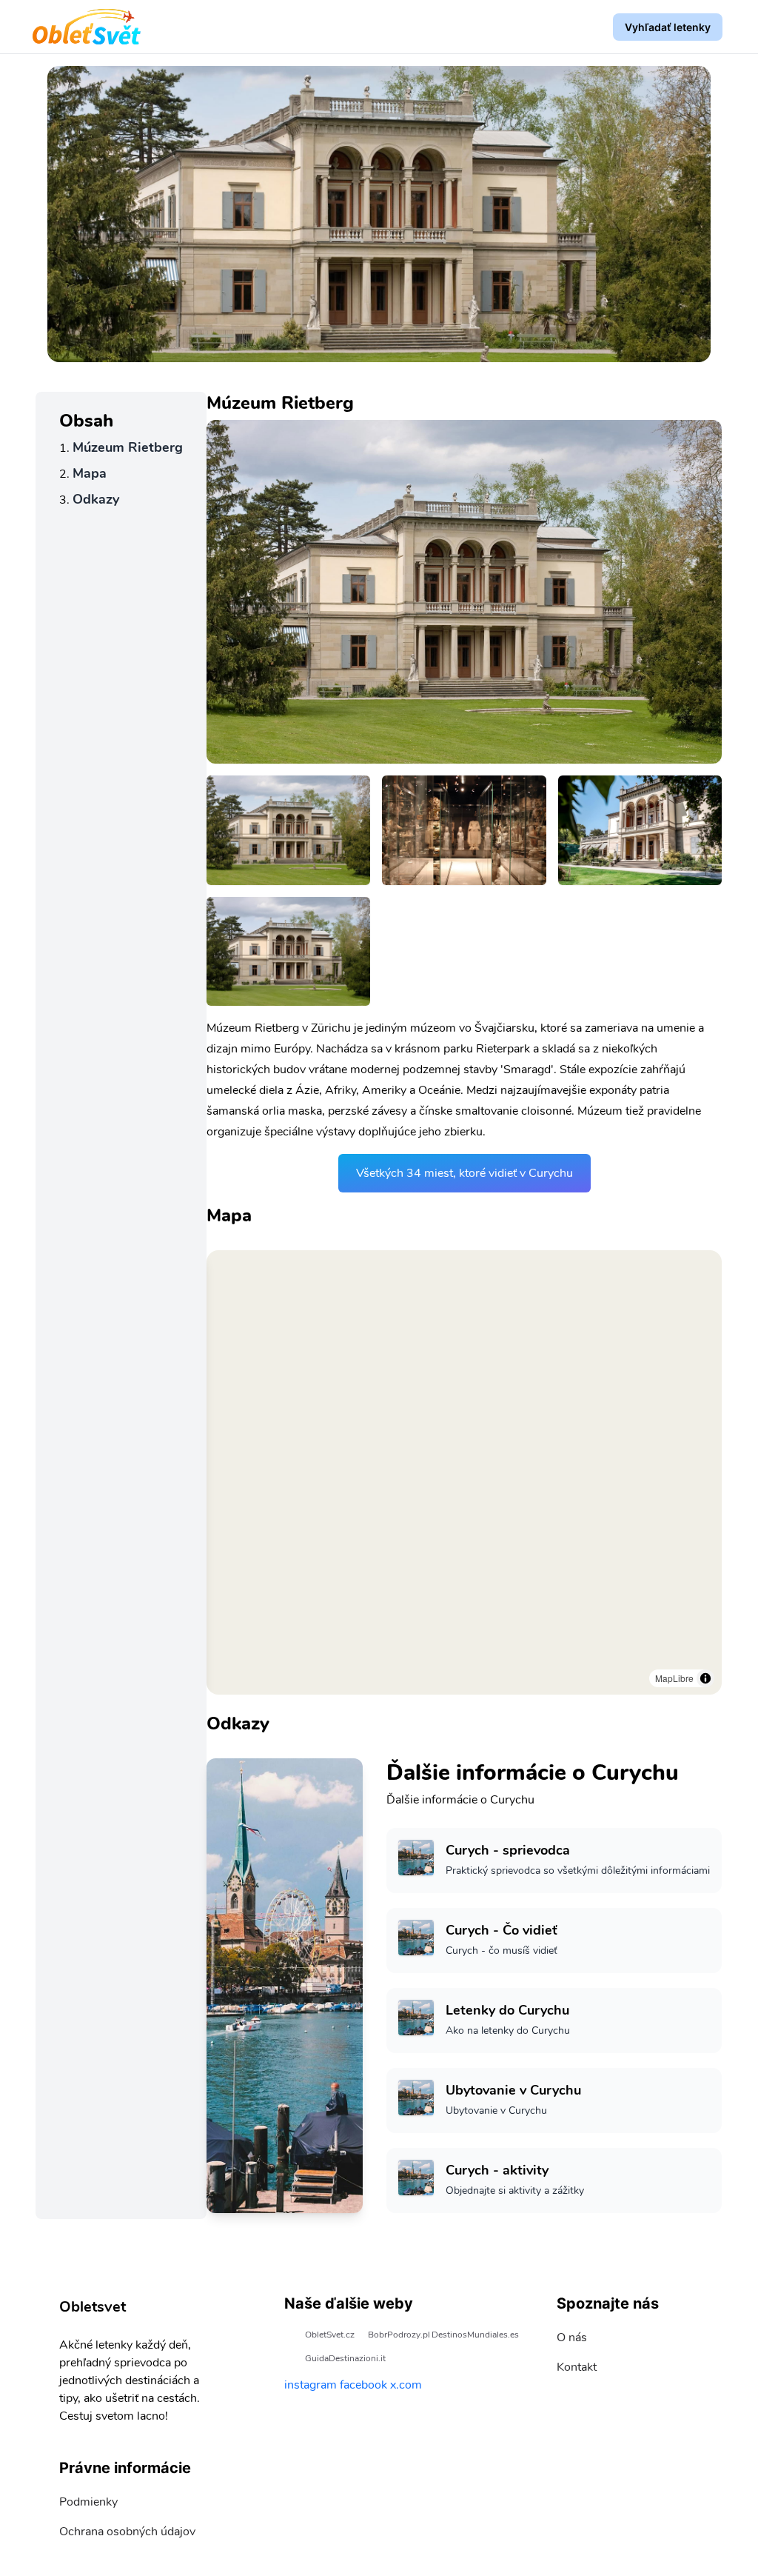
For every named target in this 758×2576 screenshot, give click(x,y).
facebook (363, 2385)
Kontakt (577, 2367)
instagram (311, 2385)
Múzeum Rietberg (128, 447)
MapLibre (674, 1678)
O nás (572, 2338)
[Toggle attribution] (705, 1678)
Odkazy (96, 499)
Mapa (90, 473)
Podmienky (88, 2502)
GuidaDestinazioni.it (345, 2358)
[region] (464, 1472)
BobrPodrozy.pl (399, 2335)
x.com (406, 2385)
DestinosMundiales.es (475, 2335)
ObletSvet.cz (330, 2335)
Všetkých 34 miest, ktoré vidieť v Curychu (464, 1173)
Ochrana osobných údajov (127, 2532)
